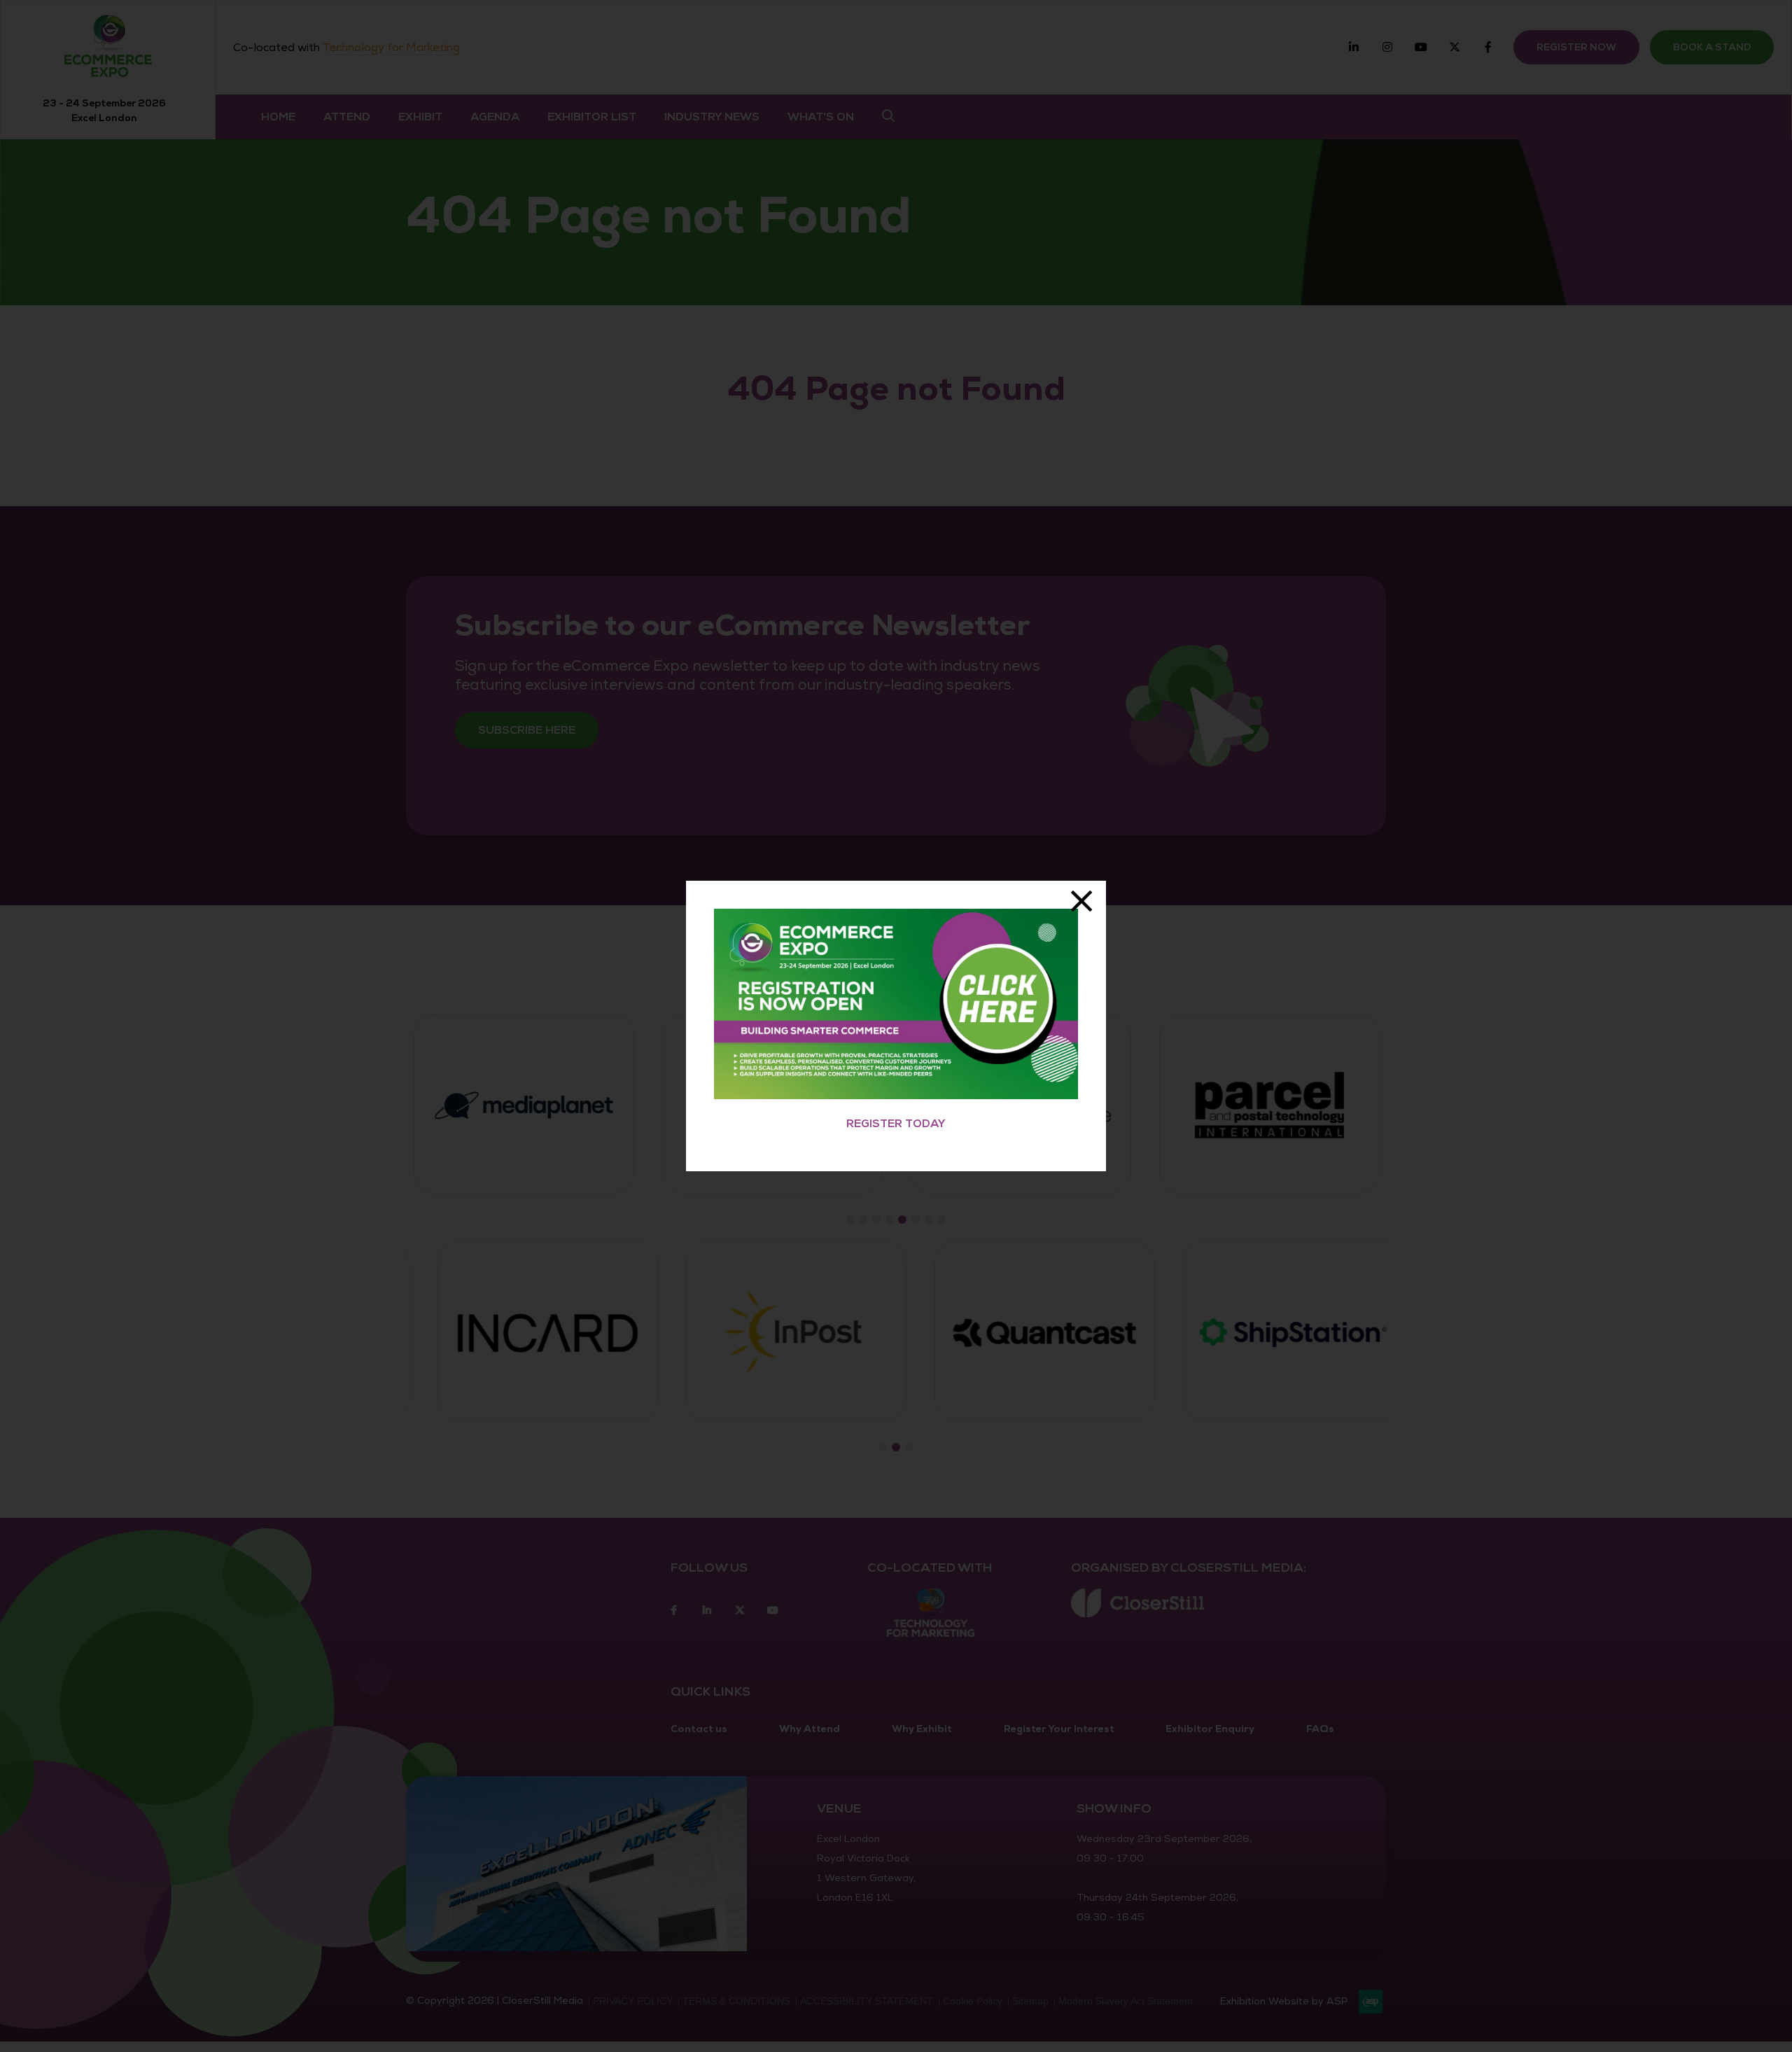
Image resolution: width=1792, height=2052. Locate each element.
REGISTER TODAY (896, 1124)
